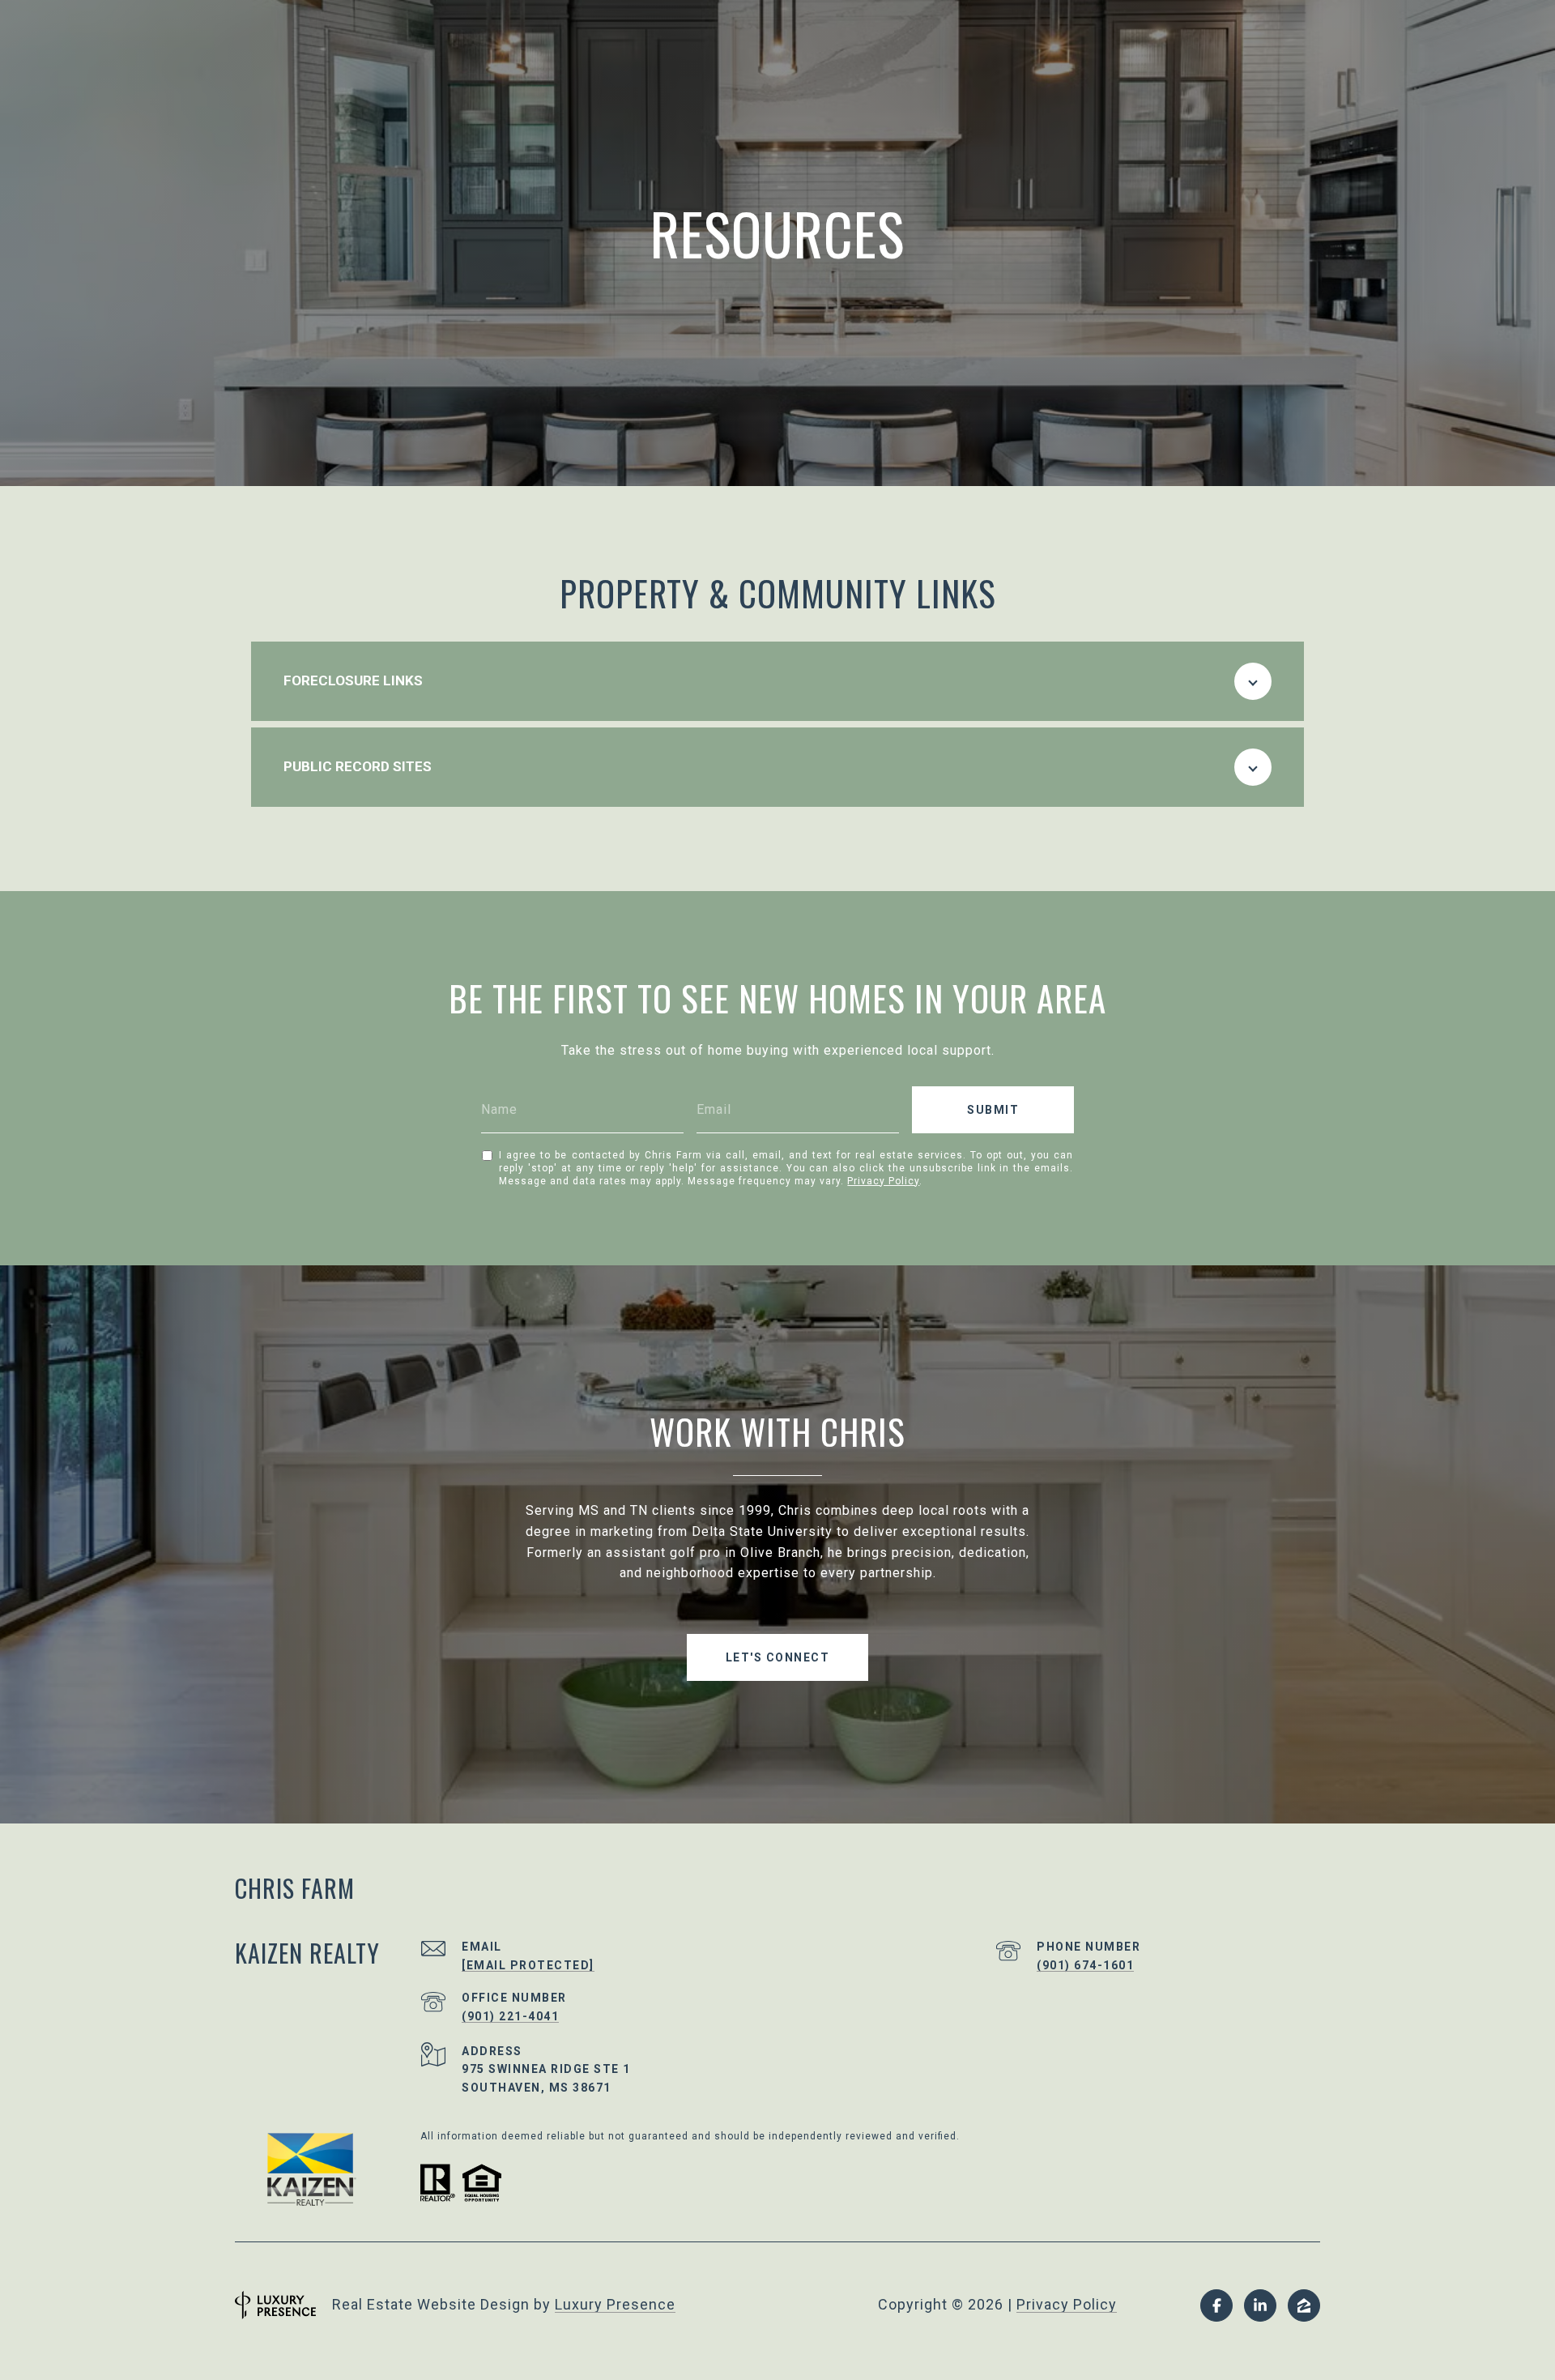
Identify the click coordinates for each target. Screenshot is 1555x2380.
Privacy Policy (883, 1181)
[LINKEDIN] (1260, 2305)
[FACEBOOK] (1216, 2305)
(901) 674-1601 (1085, 1965)
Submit (993, 1110)
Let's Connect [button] (778, 1657)
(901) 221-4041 (510, 2016)
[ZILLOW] (1304, 2305)
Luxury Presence (615, 2304)
